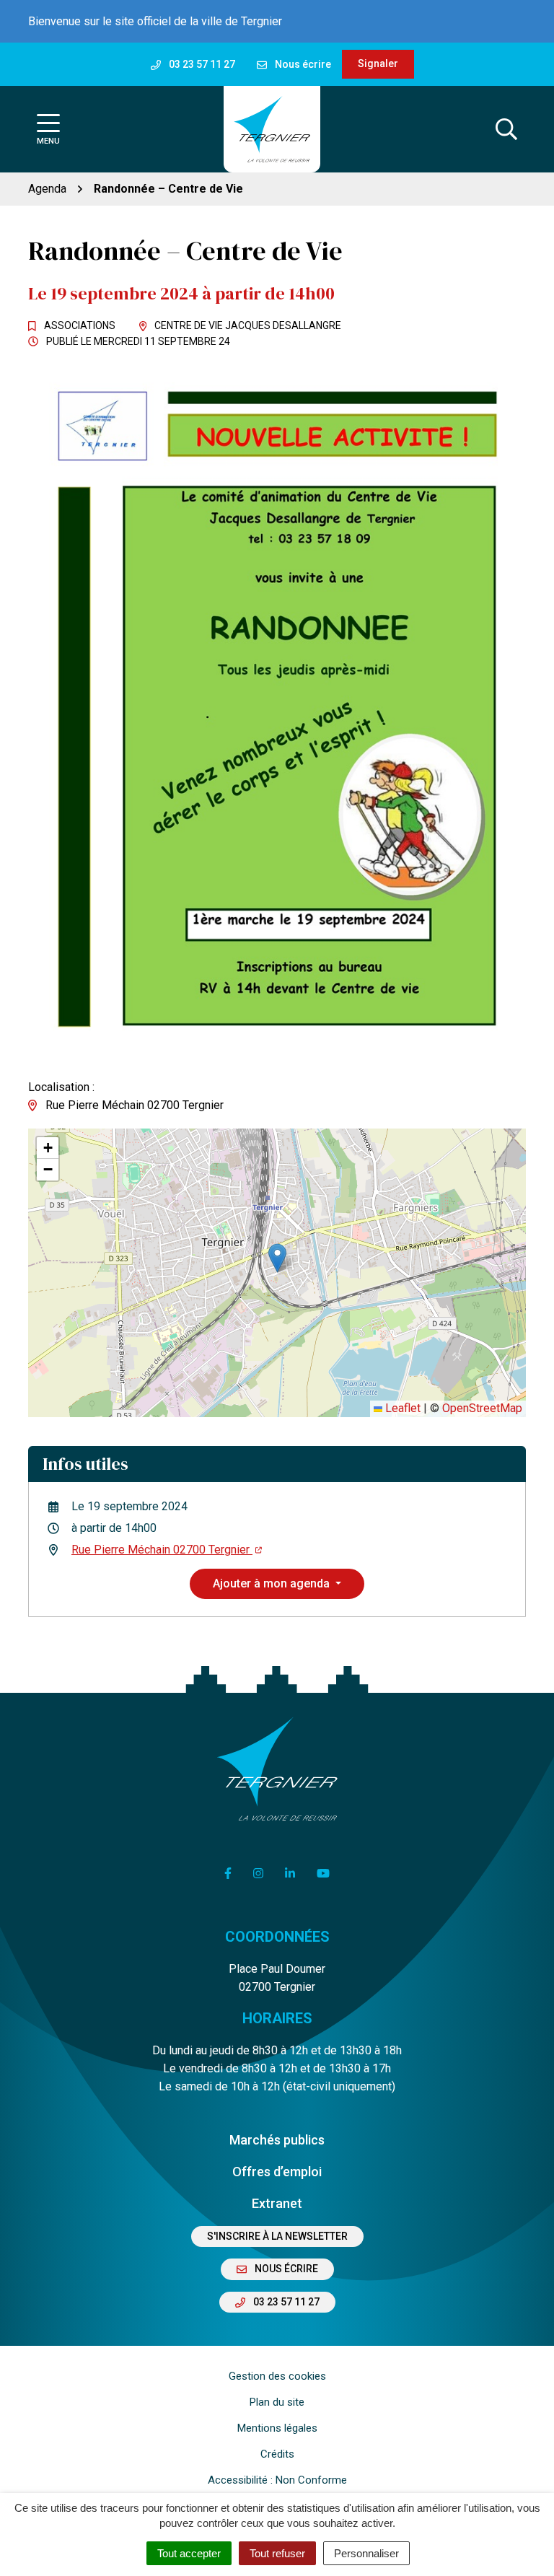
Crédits (277, 2454)
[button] (277, 1258)
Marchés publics (277, 2140)
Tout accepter (189, 2553)
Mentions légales (277, 2428)
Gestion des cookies (277, 2376)
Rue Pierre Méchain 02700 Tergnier (162, 1550)
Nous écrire (285, 2269)
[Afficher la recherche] (506, 129)
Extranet (277, 2203)
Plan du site (277, 2402)
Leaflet (401, 1408)
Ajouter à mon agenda (273, 1583)
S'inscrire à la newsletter (277, 2236)
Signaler (378, 63)
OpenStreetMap (482, 1408)
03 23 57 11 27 (285, 2302)
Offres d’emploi (277, 2172)
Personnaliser (366, 2553)
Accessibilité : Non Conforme (277, 2480)
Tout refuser (277, 2553)
